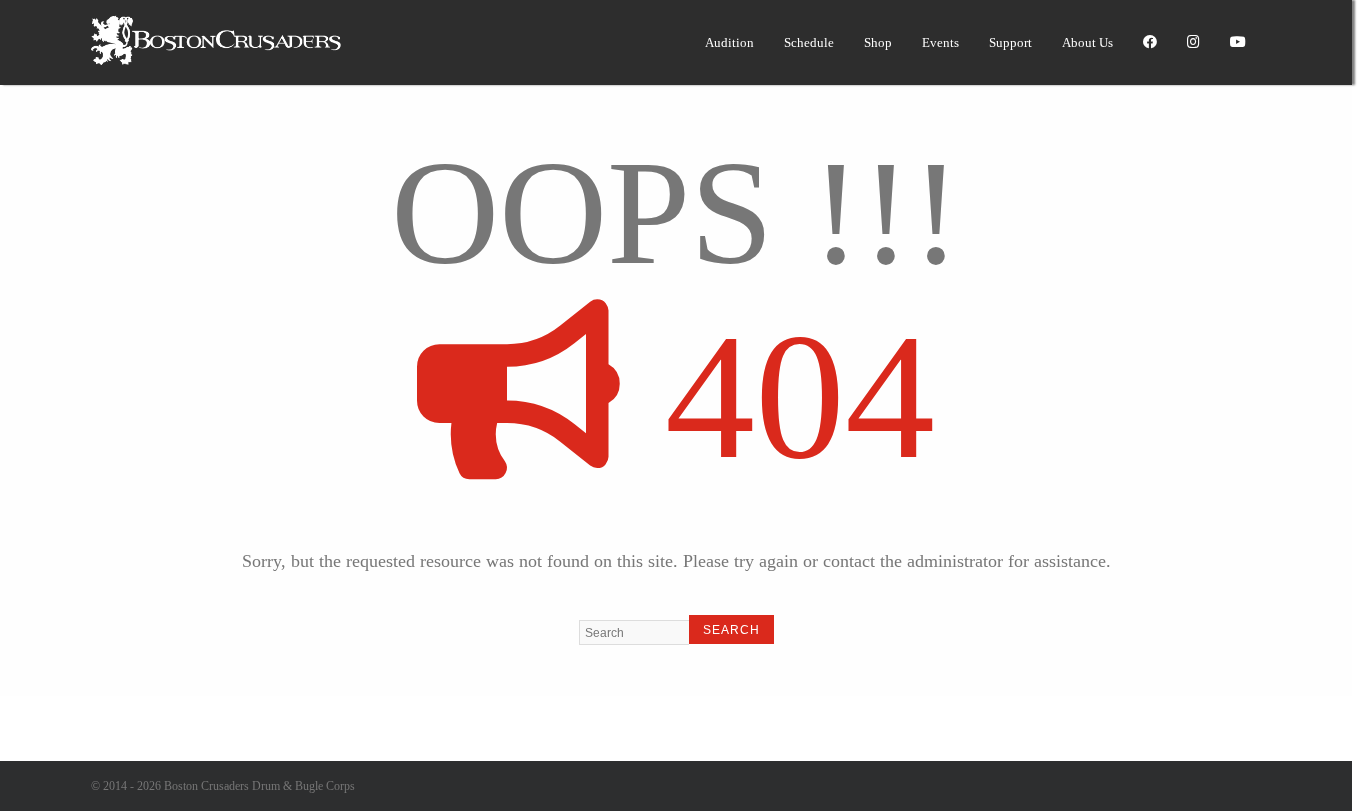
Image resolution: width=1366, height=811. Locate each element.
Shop (878, 42)
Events (940, 42)
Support (1010, 42)
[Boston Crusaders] (216, 61)
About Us (1087, 42)
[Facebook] (1150, 42)
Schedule (809, 42)
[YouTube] (1238, 42)
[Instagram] (1193, 42)
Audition (729, 42)
